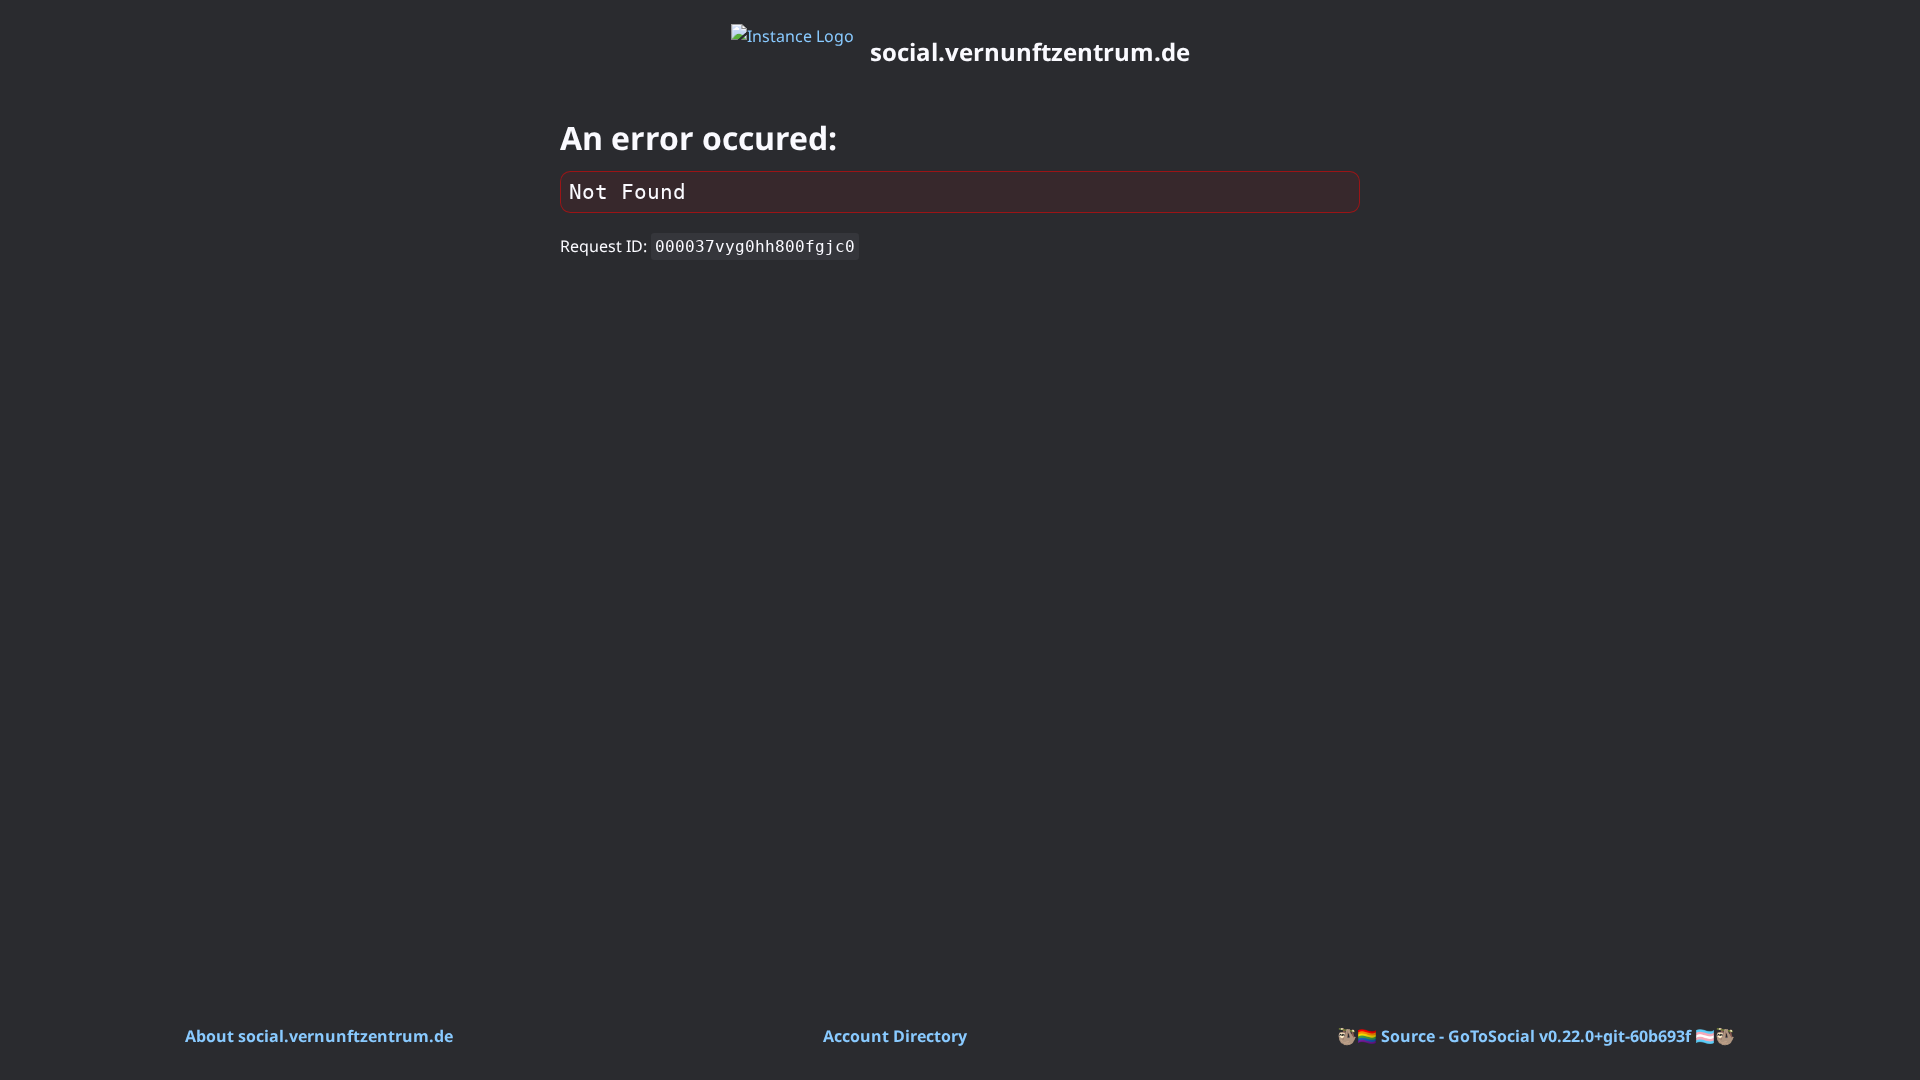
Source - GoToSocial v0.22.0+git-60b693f (1536, 1036)
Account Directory (895, 1036)
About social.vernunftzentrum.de (319, 1036)
